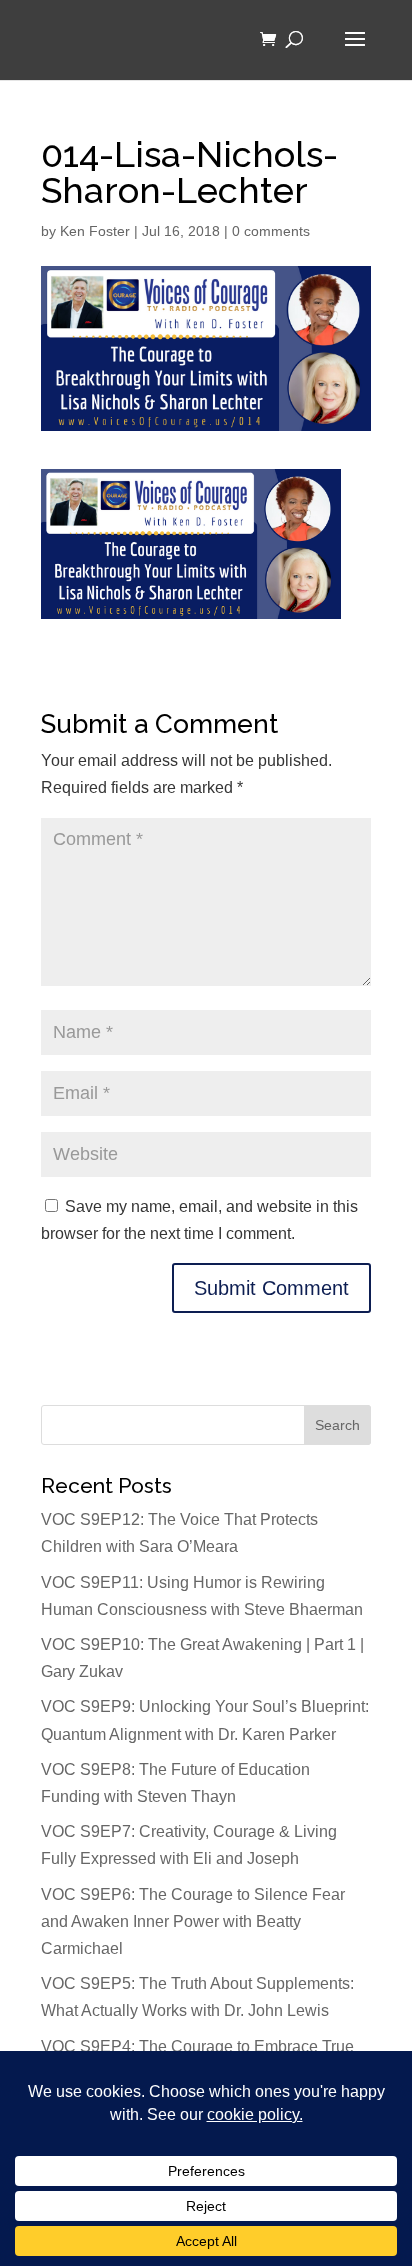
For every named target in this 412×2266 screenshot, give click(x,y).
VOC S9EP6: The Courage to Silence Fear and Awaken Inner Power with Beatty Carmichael (193, 1921)
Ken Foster (95, 231)
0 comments (271, 231)
